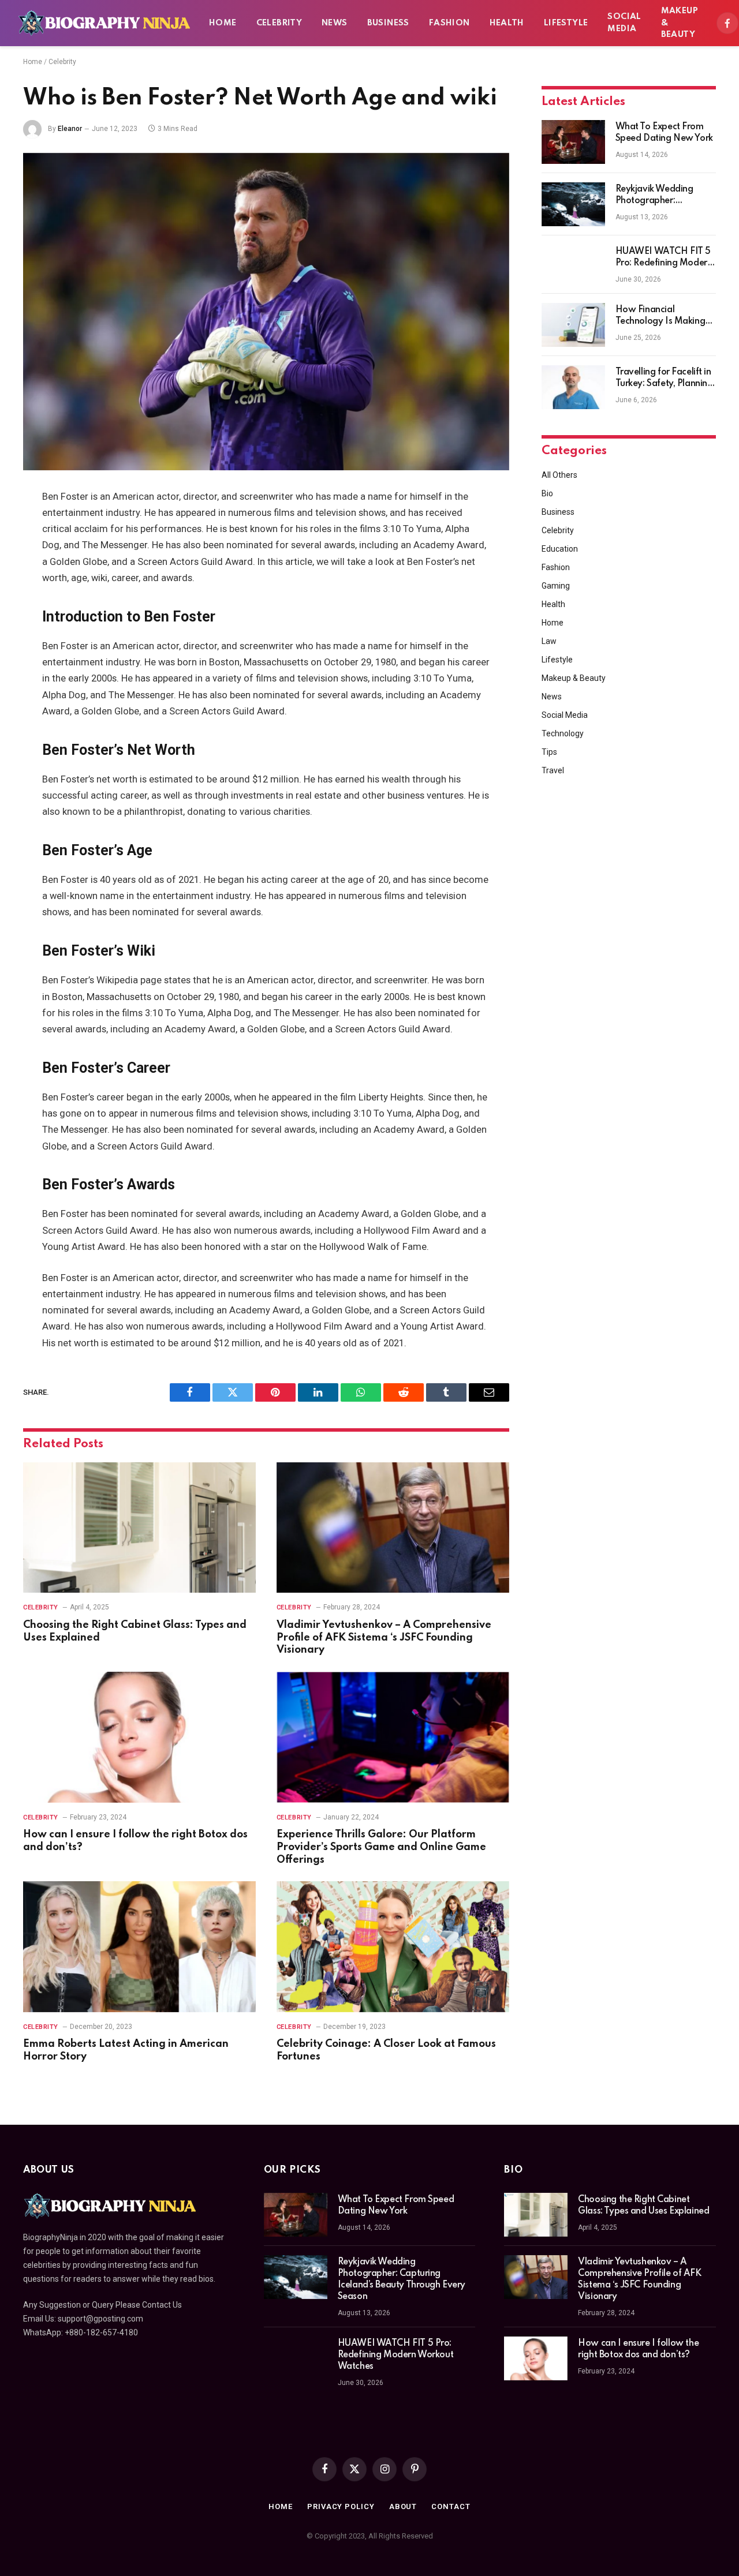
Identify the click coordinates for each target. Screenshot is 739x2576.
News (335, 23)
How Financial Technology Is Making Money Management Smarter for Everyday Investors (660, 316)
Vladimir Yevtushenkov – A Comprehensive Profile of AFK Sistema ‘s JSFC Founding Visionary (384, 1638)
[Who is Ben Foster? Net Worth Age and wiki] (266, 312)
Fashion (449, 23)
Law (549, 641)
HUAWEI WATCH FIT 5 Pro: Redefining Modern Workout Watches (664, 258)
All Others (559, 475)
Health (507, 23)
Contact (451, 2506)
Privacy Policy (341, 2506)
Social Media (624, 23)
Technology (563, 733)
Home (223, 23)
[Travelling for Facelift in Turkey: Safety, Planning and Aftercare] (573, 387)
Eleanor (70, 129)
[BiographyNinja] (104, 23)
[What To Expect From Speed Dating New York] (573, 142)
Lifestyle (566, 23)
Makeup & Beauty (680, 23)
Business (388, 23)
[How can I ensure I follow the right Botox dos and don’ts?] (139, 1737)
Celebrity (279, 23)
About (403, 2506)
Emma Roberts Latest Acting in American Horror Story (126, 2050)
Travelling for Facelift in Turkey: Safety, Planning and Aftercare (664, 379)
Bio (547, 493)
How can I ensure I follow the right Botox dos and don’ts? (135, 1841)
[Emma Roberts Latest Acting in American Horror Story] (139, 1947)
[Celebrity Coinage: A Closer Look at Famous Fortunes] (393, 1947)
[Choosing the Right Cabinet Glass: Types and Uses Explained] (139, 1528)
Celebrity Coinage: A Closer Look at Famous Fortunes (386, 2050)
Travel (553, 770)
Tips (549, 752)
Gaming (556, 586)
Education (560, 549)
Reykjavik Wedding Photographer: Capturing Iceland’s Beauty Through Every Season (660, 196)
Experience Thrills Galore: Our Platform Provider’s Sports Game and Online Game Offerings (381, 1847)
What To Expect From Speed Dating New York (664, 133)
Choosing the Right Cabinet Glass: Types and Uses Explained (135, 1631)
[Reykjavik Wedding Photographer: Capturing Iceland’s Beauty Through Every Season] (573, 204)
